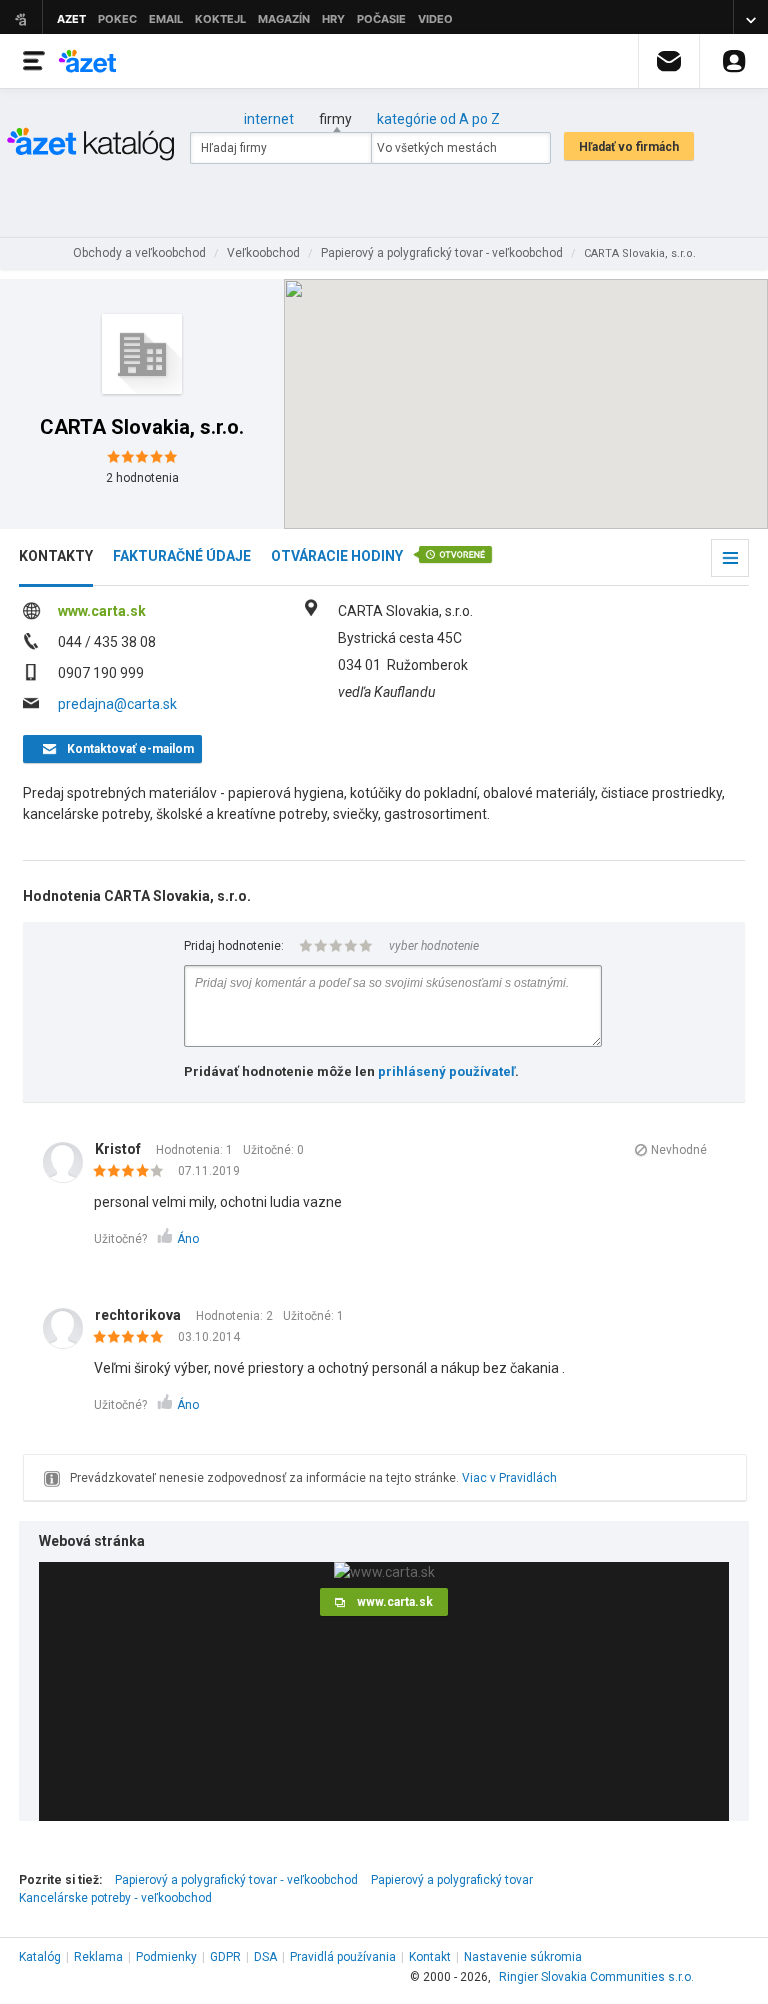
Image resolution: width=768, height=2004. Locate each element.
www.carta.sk (102, 611)
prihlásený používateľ (446, 1071)
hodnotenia (142, 478)
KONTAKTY (56, 556)
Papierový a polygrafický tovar (452, 1880)
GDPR (225, 1957)
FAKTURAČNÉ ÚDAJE (182, 556)
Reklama (98, 1957)
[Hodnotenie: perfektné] (133, 1338)
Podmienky (166, 1957)
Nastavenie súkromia (523, 1957)
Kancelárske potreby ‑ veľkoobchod (115, 1898)
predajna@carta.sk (117, 704)
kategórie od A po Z (438, 119)
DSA (265, 1957)
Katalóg (40, 1957)
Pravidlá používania (343, 1957)
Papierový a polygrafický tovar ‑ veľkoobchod (236, 1880)
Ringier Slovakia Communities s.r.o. (596, 1977)
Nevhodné (679, 1150)
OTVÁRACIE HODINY (337, 556)
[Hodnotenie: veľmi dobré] (133, 1172)
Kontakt (430, 1957)
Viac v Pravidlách (509, 1478)
